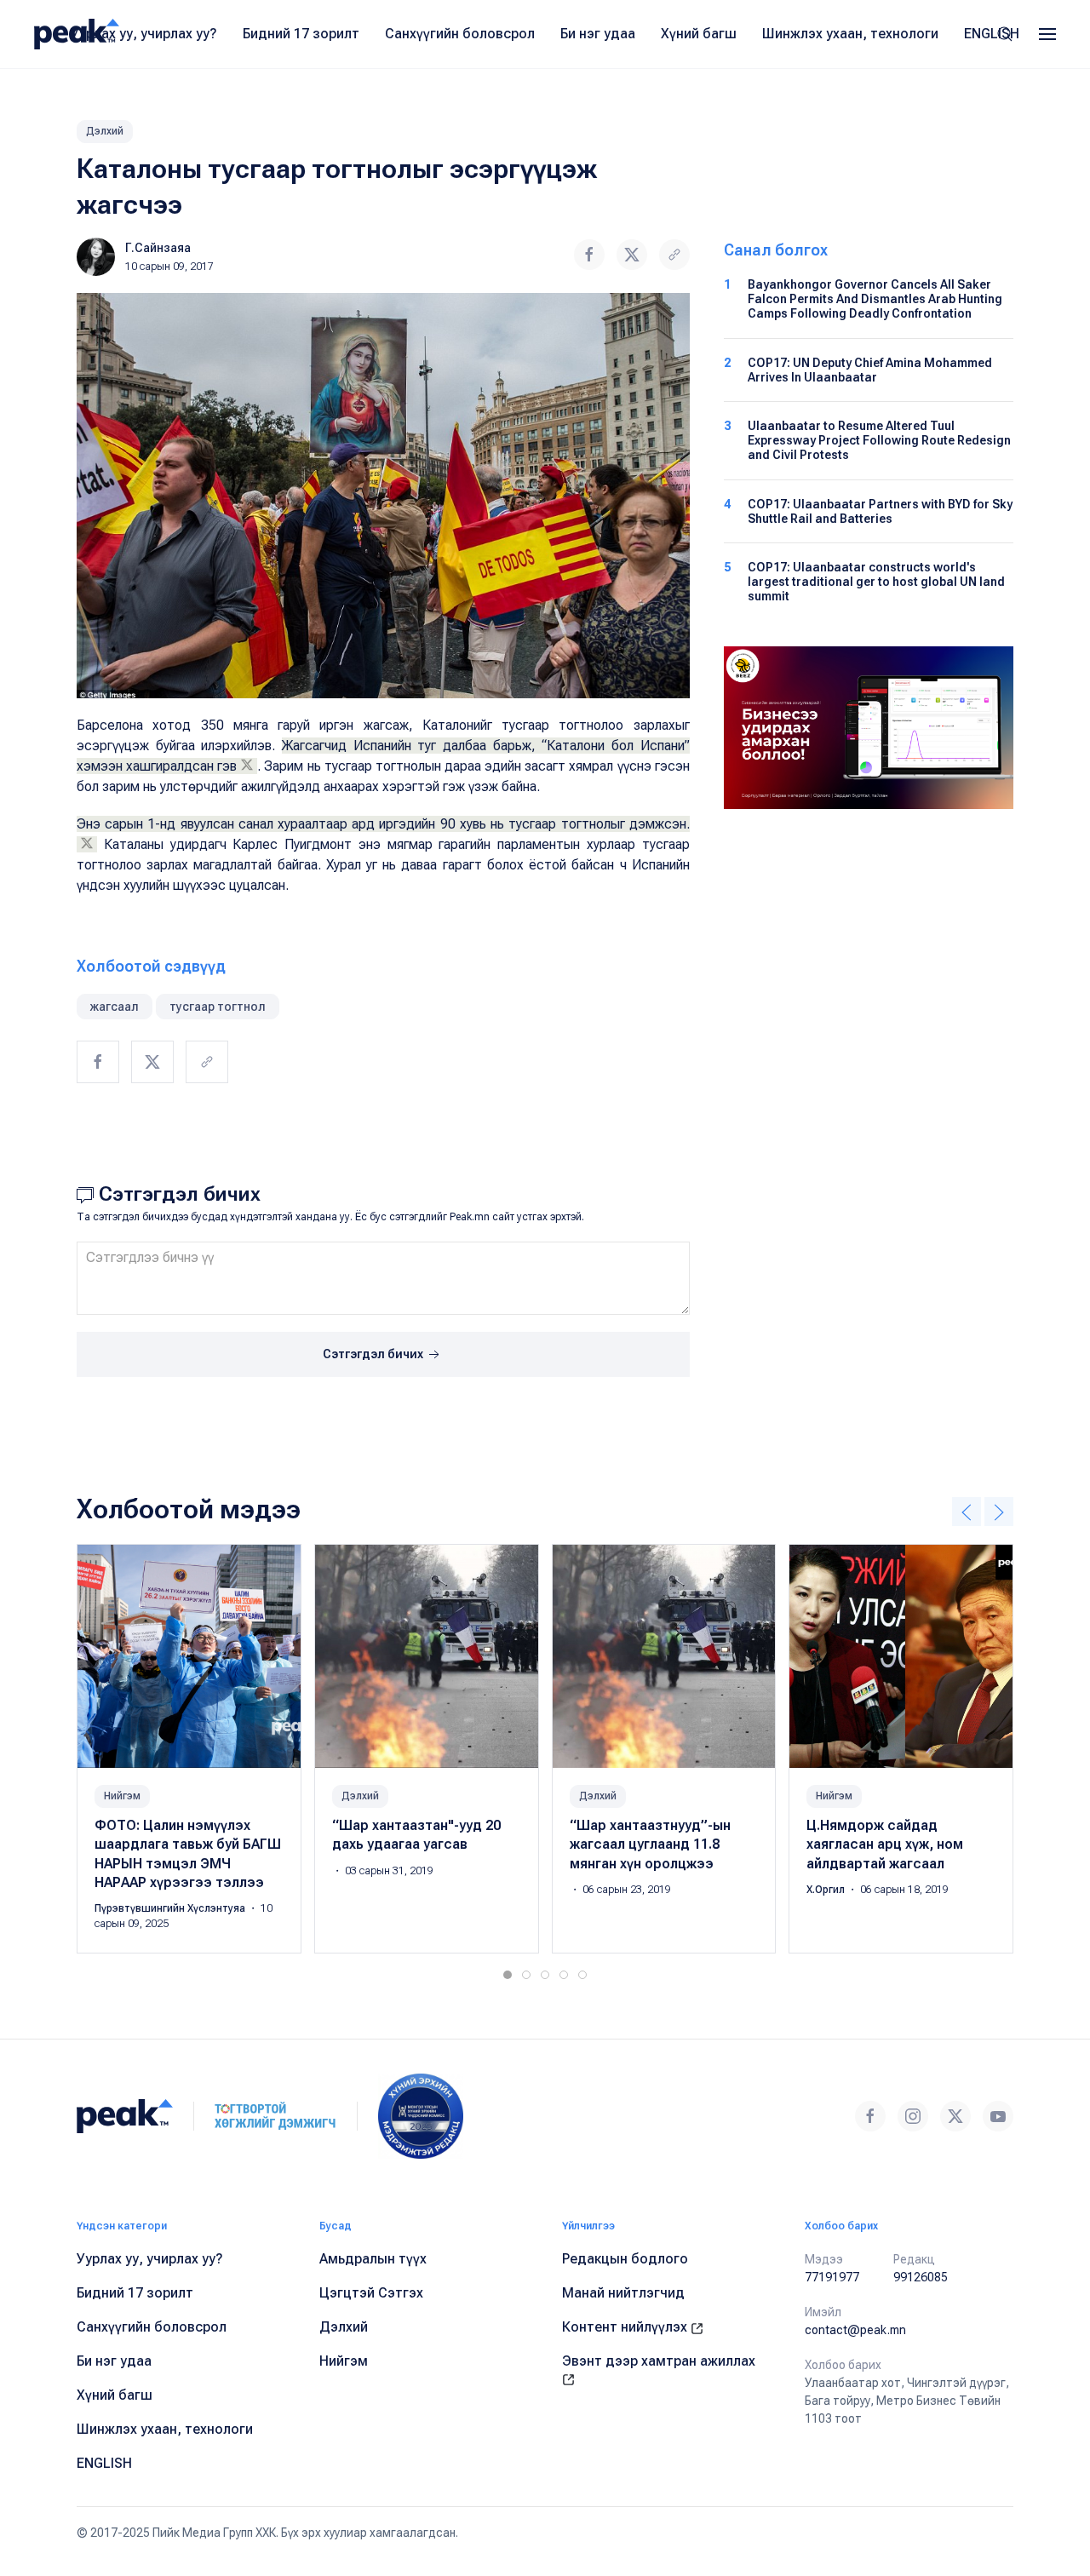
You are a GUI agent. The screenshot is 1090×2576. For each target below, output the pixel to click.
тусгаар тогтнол (218, 1007)
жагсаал (115, 1007)
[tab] (508, 1975)
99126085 (921, 2277)
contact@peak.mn (855, 2330)
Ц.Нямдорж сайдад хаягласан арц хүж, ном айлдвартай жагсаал (885, 1845)
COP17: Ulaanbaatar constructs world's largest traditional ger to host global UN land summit (876, 582)
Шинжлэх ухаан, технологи (850, 34)
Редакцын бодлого (625, 2259)
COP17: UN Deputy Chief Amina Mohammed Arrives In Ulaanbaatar (870, 370)
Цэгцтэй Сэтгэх (371, 2293)
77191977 (832, 2277)
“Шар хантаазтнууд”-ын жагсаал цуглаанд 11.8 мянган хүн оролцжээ (650, 1845)
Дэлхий (105, 131)
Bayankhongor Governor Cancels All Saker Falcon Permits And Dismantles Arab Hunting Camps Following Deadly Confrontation (875, 299)
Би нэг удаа (598, 34)
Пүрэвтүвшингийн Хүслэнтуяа (171, 1909)
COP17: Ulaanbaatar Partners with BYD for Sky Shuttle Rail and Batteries (880, 511)
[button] (1047, 34)
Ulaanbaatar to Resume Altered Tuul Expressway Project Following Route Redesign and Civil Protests (879, 440)
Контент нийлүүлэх (626, 2327)
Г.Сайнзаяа (158, 248)
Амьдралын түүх (373, 2259)
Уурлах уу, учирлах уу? (144, 34)
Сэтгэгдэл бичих (374, 1354)
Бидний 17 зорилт (301, 34)
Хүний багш (699, 34)
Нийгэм (122, 1796)
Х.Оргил (827, 1890)
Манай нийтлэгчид (623, 2293)
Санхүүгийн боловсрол (460, 34)
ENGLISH (992, 34)
